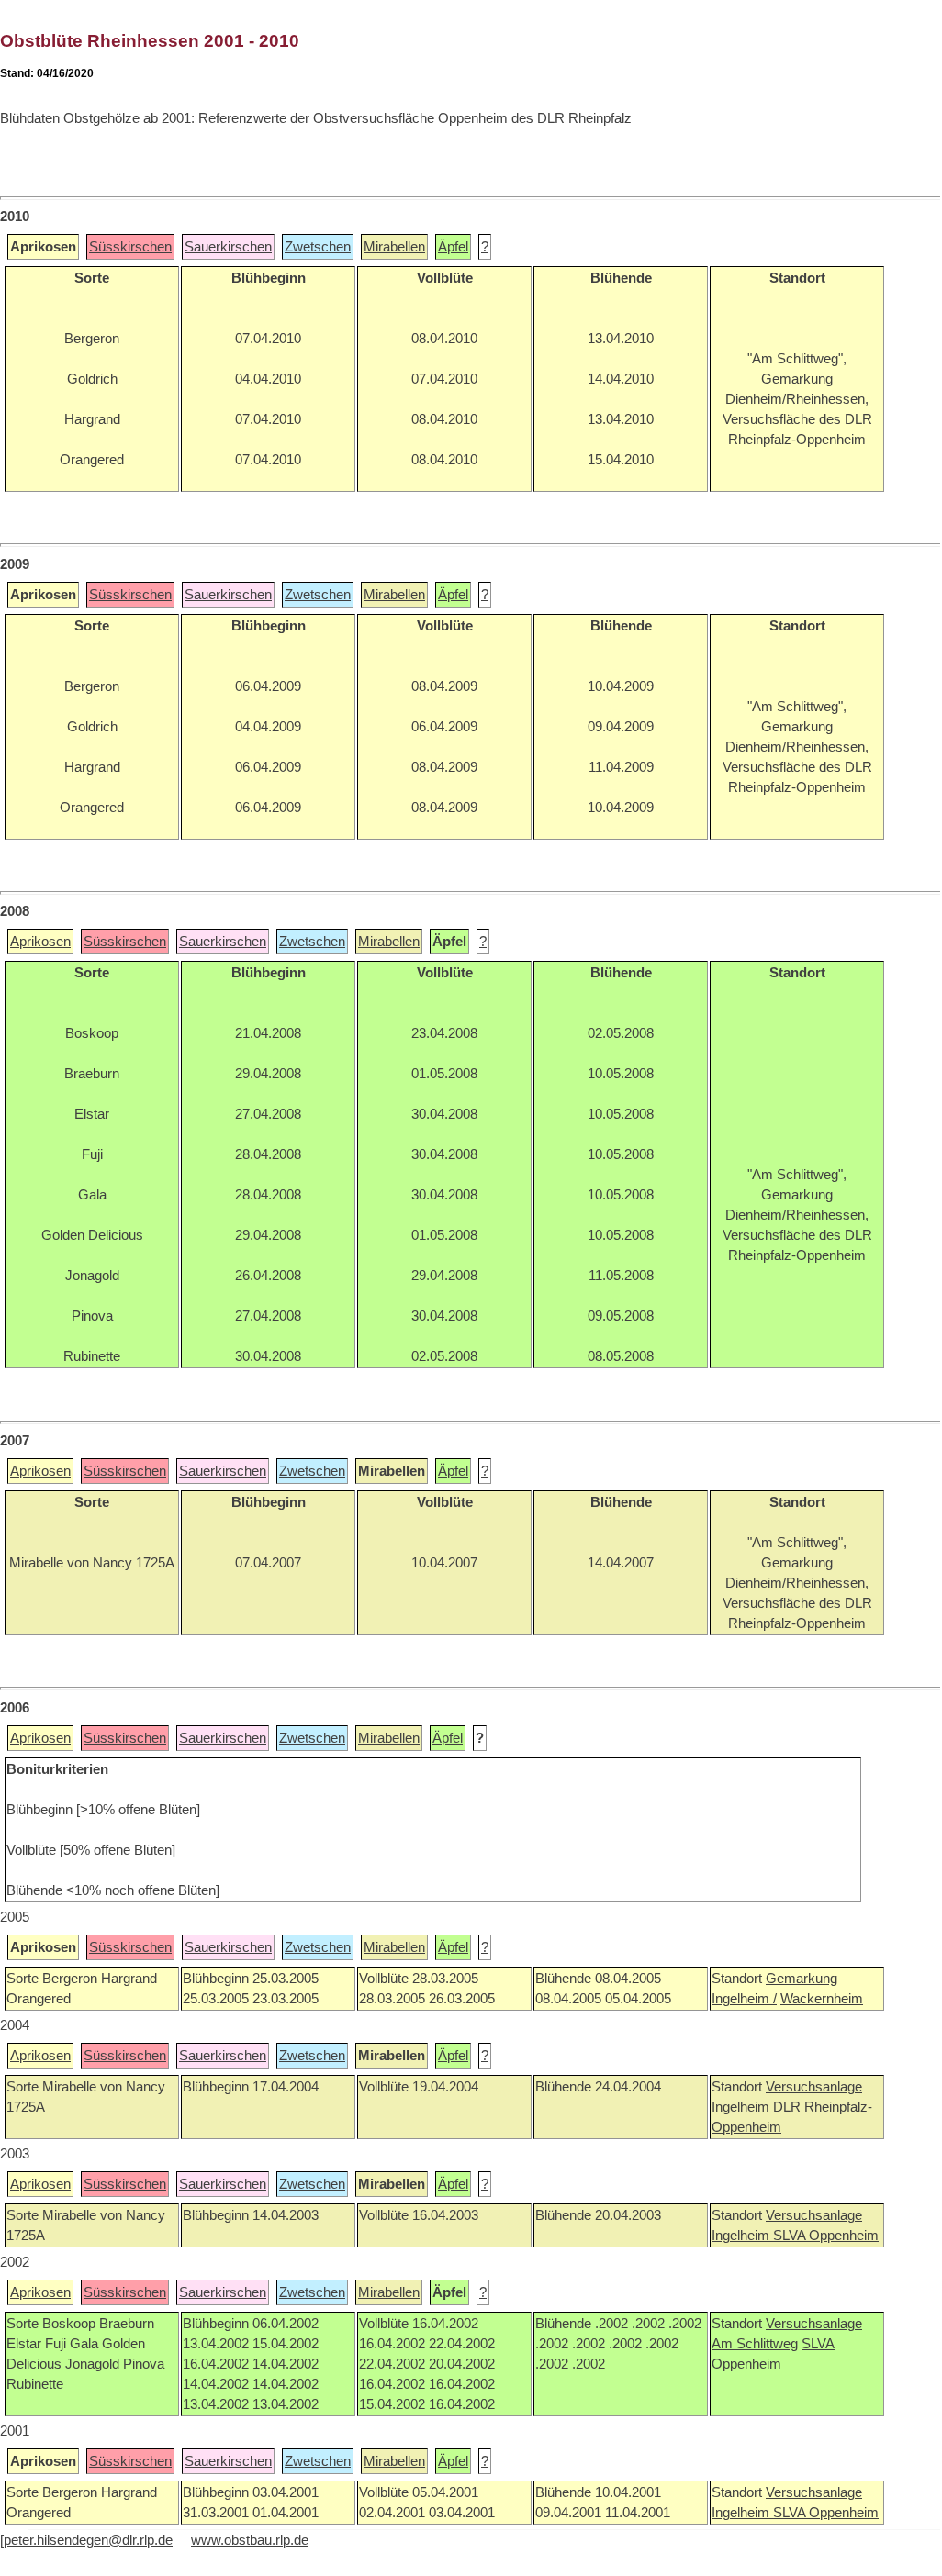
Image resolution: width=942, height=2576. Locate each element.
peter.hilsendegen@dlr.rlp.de (88, 2540)
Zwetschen (318, 247)
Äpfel (453, 247)
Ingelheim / (744, 1999)
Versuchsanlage (814, 2087)
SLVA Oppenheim (826, 2236)
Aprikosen (40, 942)
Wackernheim (822, 1999)
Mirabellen (394, 247)
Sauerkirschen (228, 247)
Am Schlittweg (755, 2344)
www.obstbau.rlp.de (250, 2540)
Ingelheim (742, 2107)
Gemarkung (802, 1979)
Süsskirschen (130, 247)
